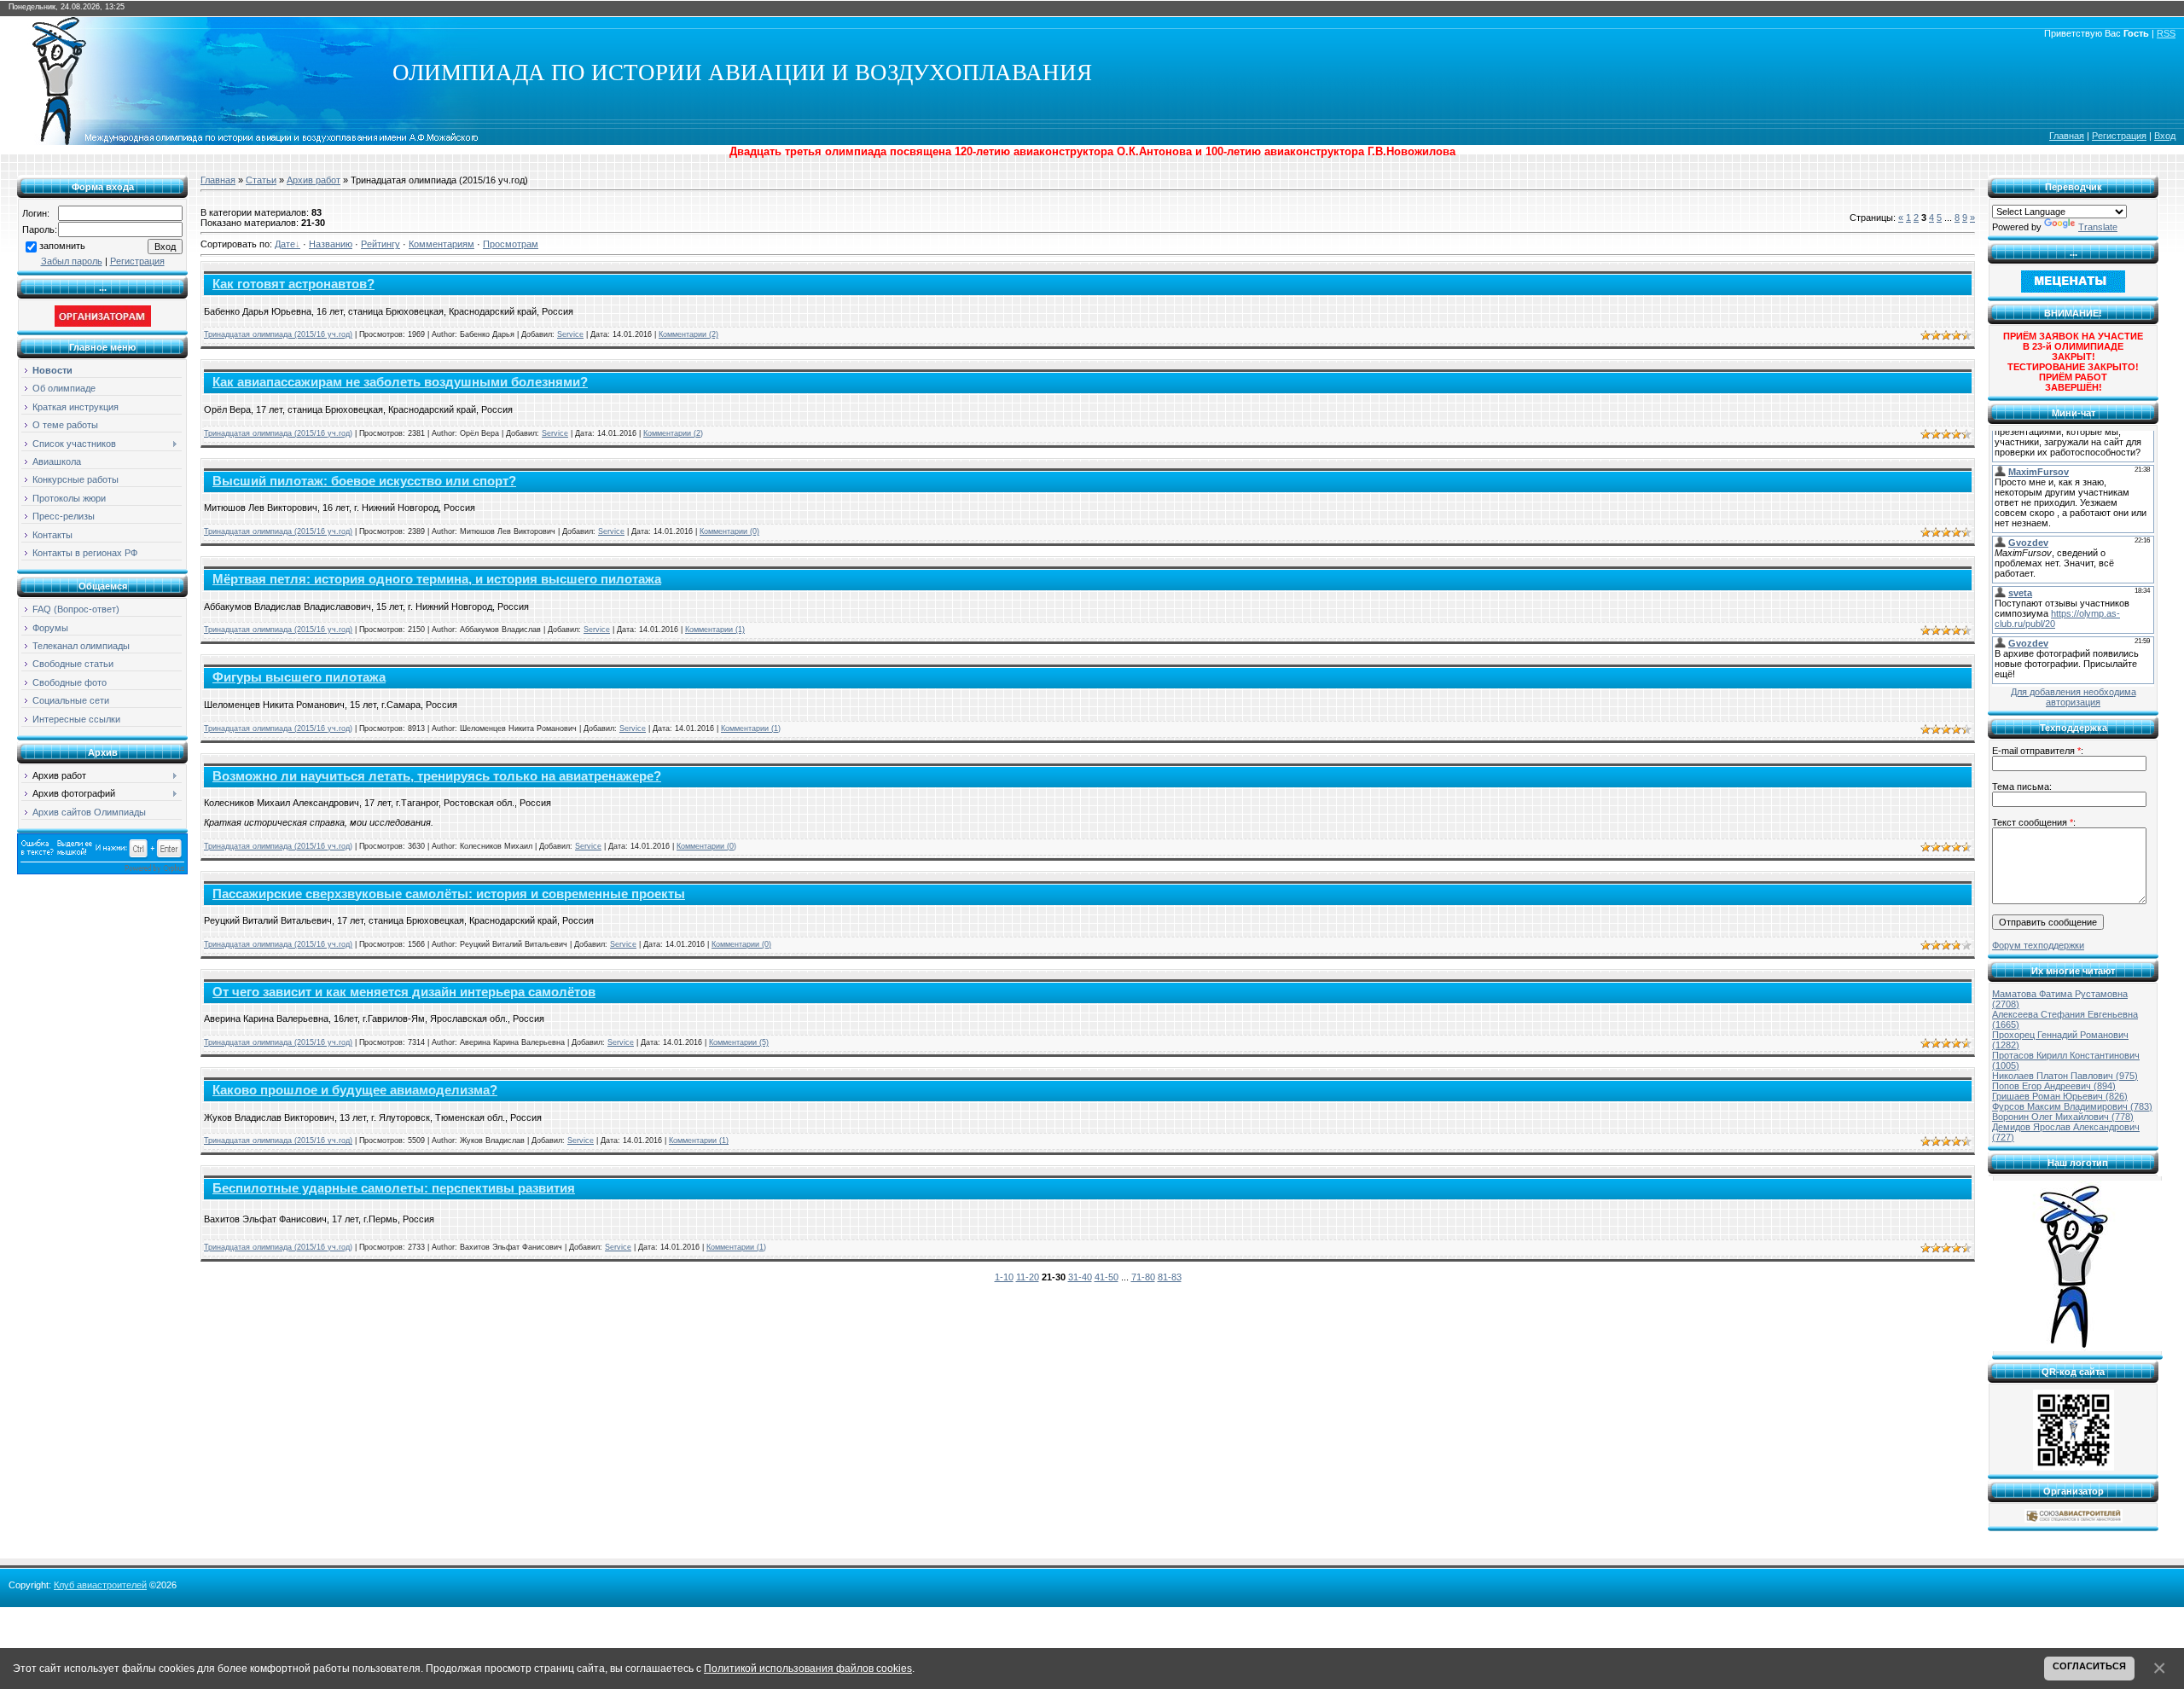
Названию (331, 244)
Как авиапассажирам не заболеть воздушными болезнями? (400, 382)
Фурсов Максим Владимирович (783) (2072, 1106)
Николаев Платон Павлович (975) (2065, 1076)
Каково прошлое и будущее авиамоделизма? (355, 1090)
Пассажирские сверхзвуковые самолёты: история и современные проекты (449, 894)
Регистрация (2119, 136)
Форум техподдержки (2038, 945)
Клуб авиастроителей (100, 1585)
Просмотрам (511, 244)
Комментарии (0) (729, 531)
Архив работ (314, 180)
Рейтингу (380, 244)
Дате (285, 244)
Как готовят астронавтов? (293, 284)
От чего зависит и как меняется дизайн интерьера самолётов (404, 992)
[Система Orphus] (102, 871)
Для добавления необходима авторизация (2074, 697)
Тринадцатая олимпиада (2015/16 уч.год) (278, 334)
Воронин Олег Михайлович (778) (2063, 1117)
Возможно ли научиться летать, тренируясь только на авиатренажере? (437, 776)
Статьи (261, 180)
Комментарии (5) (739, 1042)
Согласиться (2089, 1666)
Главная (2067, 136)
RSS (2166, 33)
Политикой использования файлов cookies (808, 1668)
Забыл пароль (72, 261)
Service (570, 334)
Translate (2098, 227)
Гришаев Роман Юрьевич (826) (2060, 1096)
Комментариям (441, 244)
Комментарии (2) (688, 334)
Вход (2165, 136)
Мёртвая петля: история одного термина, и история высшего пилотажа (437, 579)
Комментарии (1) (715, 630)
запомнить (62, 246)
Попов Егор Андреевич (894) (2054, 1086)
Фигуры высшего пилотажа (299, 677)
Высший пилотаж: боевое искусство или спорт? (364, 481)
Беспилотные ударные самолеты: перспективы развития (394, 1188)
